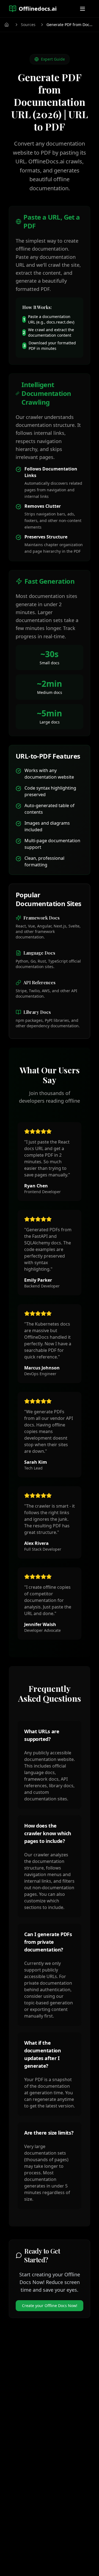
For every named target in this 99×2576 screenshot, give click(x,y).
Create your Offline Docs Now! (50, 2306)
